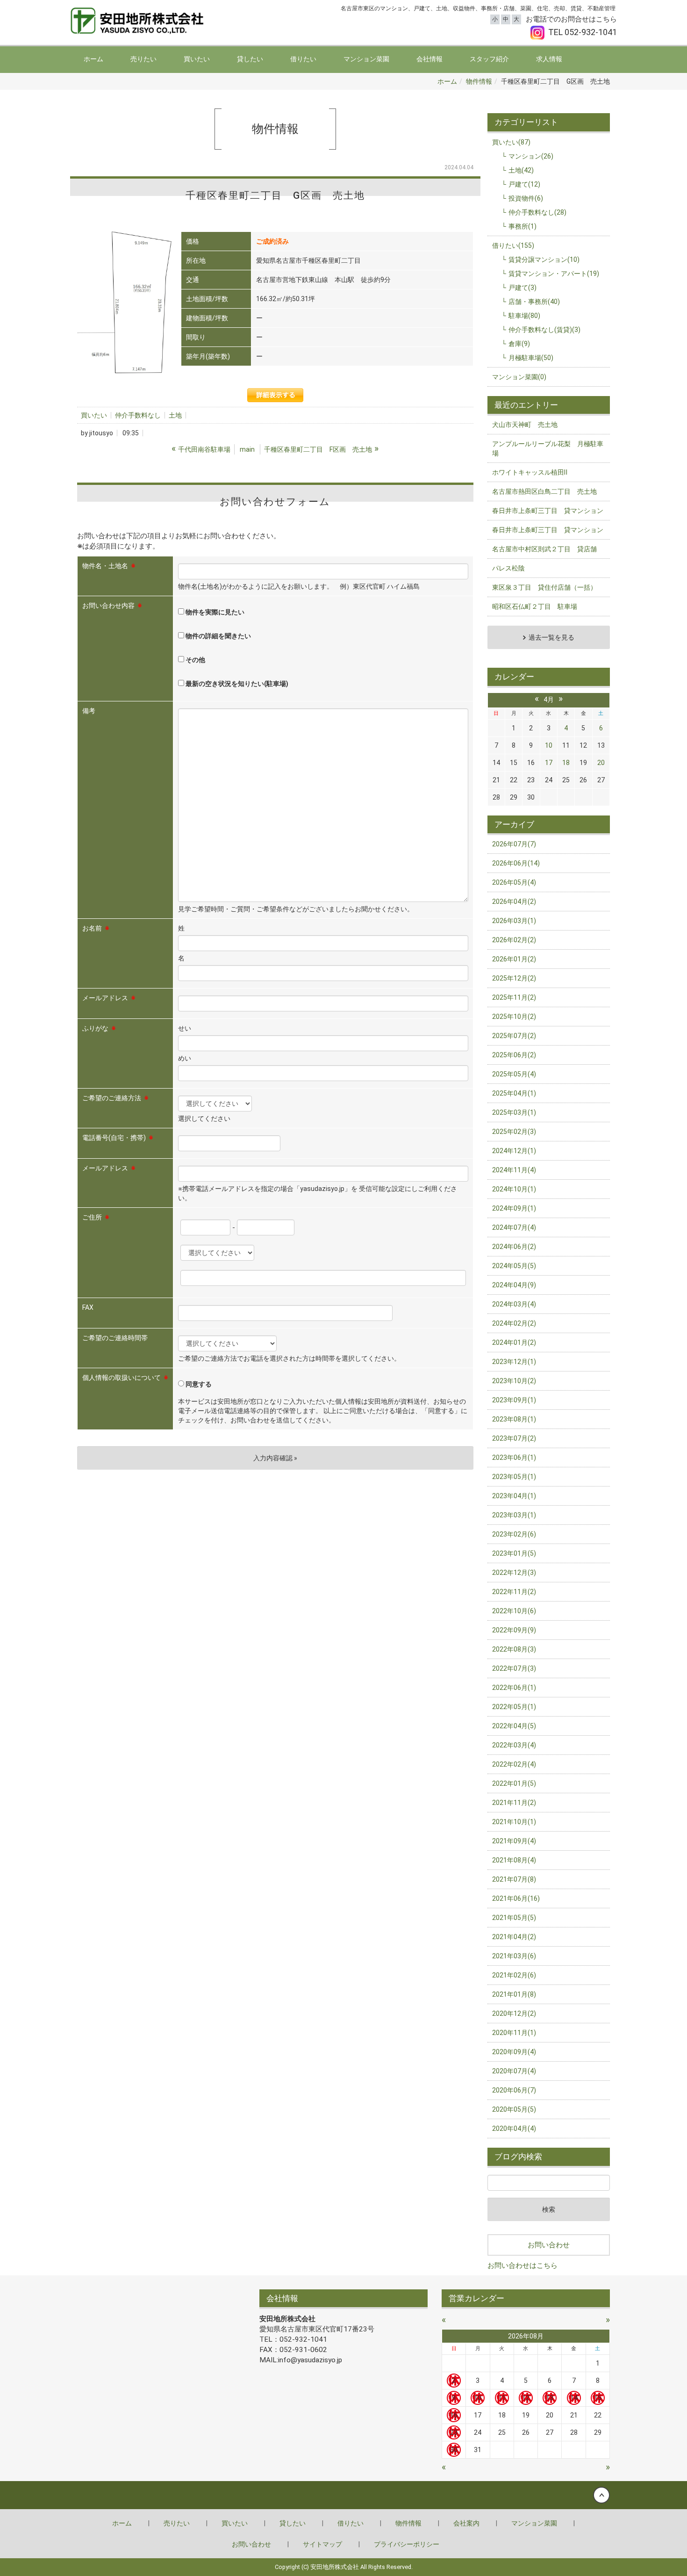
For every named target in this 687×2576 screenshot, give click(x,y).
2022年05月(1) (514, 1707)
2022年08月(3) (514, 1649)
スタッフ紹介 (489, 59)
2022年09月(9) (514, 1630)
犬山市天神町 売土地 (525, 425)
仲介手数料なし (138, 415)
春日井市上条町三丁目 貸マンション (548, 511)
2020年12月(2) (514, 2013)
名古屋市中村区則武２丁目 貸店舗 (544, 549)
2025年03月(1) (514, 1112)
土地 (175, 415)
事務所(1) (522, 226)
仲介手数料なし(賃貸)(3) (544, 330)
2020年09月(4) (514, 2052)
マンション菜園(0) (519, 377)
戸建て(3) (522, 288)
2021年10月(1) (514, 1822)
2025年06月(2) (514, 1055)
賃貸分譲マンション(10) (544, 260)
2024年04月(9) (514, 1285)
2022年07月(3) (514, 1668)
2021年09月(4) (514, 1841)
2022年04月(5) (514, 1726)
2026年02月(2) (514, 940)
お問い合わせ (549, 2245)
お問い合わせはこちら (522, 2266)
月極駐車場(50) (531, 358)
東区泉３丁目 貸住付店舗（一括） (544, 587)
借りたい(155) (513, 245)
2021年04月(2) (514, 1937)
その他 (195, 660)
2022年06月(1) (514, 1688)
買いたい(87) (511, 142)
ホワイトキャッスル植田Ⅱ (530, 472)
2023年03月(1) (514, 1515)
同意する (198, 1384)
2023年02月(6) (514, 1534)
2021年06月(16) (516, 1898)
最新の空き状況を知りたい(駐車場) (236, 684)
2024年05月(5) (514, 1266)
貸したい (250, 59)
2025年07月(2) (514, 1036)
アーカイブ (514, 824)
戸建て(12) (524, 184)
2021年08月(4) (514, 1860)
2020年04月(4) (514, 2129)
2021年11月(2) (514, 1803)
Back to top (343, 2495)
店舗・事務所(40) (534, 302)
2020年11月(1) (514, 2033)
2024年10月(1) (514, 1189)
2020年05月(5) (514, 2109)
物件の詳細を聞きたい (218, 636)
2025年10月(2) (514, 1017)
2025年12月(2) (514, 978)
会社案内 (466, 2523)
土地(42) (521, 170)
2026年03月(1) (514, 921)
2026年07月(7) (514, 844)
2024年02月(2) (514, 1323)
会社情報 (429, 59)
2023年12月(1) (514, 1362)
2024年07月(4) (514, 1227)
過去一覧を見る (551, 637)
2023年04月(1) (514, 1496)
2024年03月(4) (514, 1304)
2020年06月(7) (514, 2090)
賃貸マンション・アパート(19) (554, 274)
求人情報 (549, 59)
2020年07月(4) (514, 2071)
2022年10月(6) (514, 1611)
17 (549, 763)
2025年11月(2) (514, 997)
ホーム (93, 59)
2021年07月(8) (514, 1879)
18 (566, 763)
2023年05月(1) (514, 1477)
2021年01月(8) (514, 1994)
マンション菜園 (366, 59)
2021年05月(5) (514, 1918)
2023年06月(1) (514, 1458)
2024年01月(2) (514, 1342)
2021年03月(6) (514, 1956)
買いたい (197, 59)
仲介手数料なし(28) (537, 212)
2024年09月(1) (514, 1208)
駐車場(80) (524, 316)
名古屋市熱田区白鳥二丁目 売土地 (544, 491)
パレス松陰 (508, 568)
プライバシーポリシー (407, 2544)
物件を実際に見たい (214, 612)
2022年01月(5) (514, 1783)
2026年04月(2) (514, 902)
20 (601, 763)
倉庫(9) (519, 344)
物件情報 (479, 81)
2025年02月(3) (514, 1132)
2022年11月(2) (514, 1592)
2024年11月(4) (514, 1170)
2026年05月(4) (514, 882)
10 (549, 745)
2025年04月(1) (514, 1093)
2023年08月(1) (514, 1419)
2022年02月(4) (514, 1764)
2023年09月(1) (514, 1400)
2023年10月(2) (514, 1381)
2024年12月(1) (514, 1151)
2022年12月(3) (514, 1573)
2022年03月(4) (514, 1745)
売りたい (143, 59)
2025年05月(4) (514, 1074)
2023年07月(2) (514, 1438)
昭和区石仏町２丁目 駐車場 (535, 606)
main (247, 449)
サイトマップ (322, 2544)
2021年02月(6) (514, 1975)
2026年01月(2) (514, 959)
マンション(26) (531, 156)
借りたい (303, 59)
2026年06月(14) (516, 863)
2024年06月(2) (514, 1247)
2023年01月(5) (514, 1553)
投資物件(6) (526, 198)
